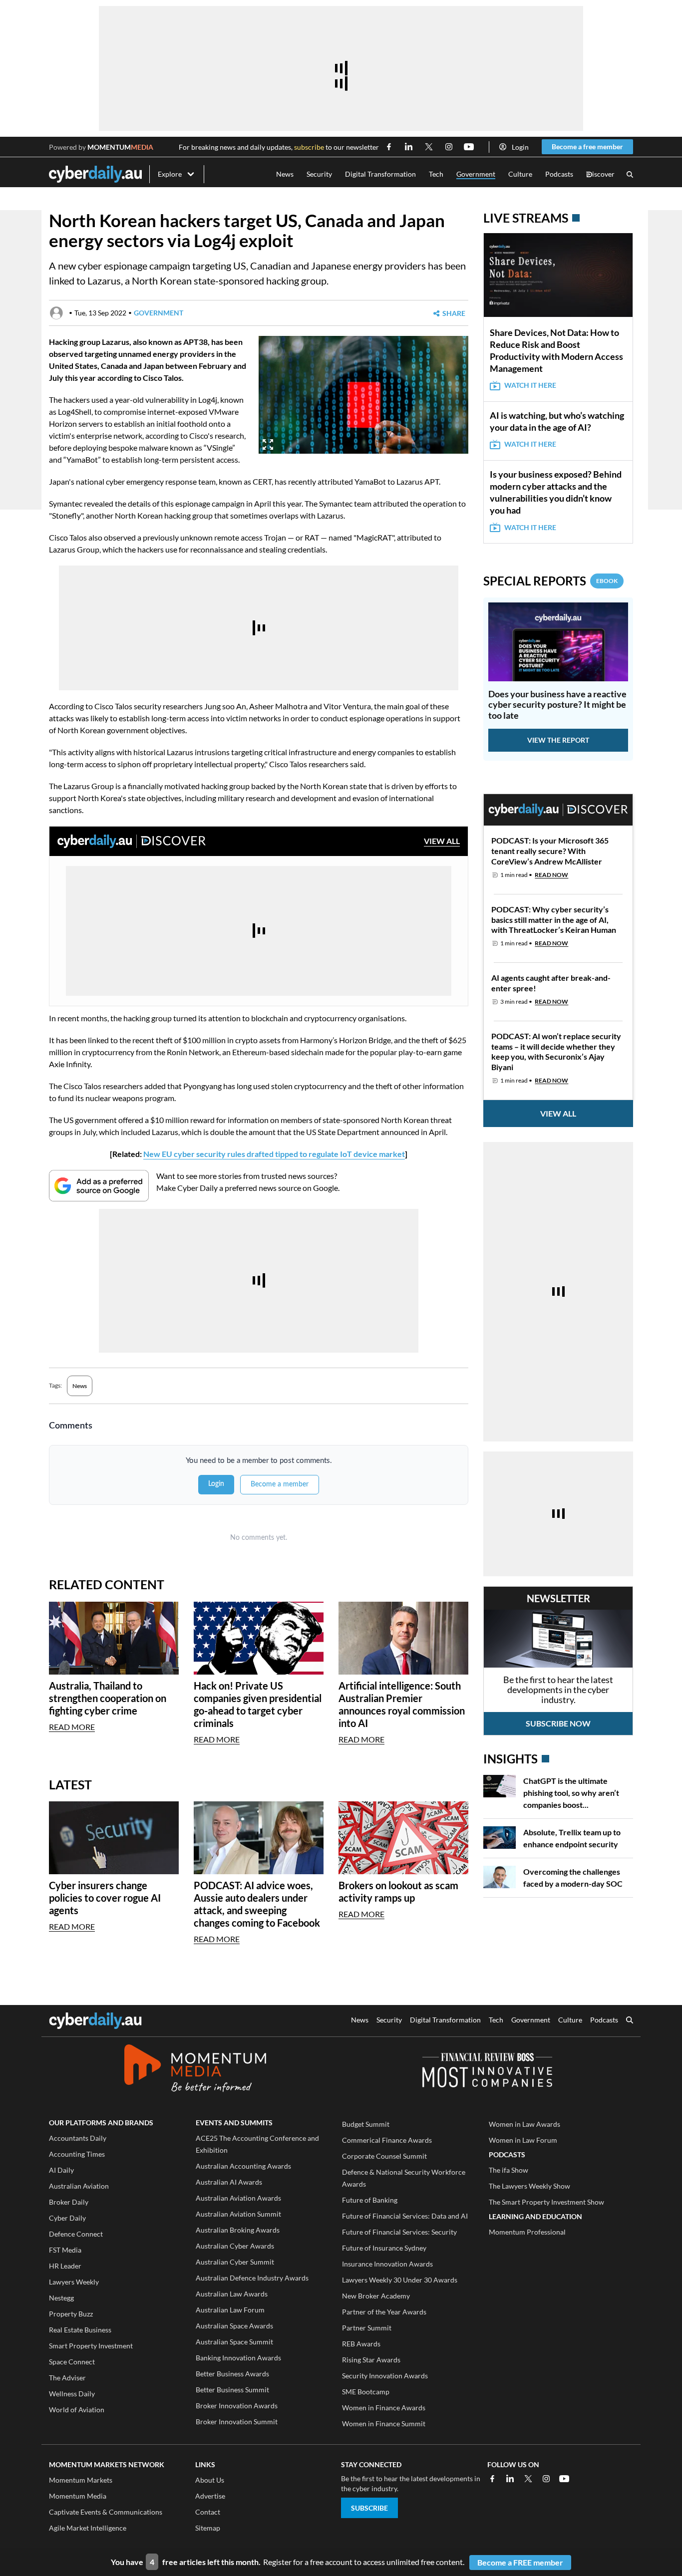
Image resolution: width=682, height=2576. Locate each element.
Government (476, 174)
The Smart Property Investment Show (546, 2202)
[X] (528, 2479)
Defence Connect (76, 2234)
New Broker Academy (376, 2296)
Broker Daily (69, 2202)
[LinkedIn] (510, 2479)
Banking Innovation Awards (238, 2358)
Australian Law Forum (230, 2310)
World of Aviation (77, 2410)
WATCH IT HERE (530, 385)
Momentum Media (78, 2496)
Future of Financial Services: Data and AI (405, 2216)
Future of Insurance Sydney (384, 2248)
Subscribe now (558, 1723)
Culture (520, 174)
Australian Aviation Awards (238, 2198)
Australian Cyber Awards (235, 2246)
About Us (210, 2480)
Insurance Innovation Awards (387, 2264)
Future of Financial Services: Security (399, 2232)
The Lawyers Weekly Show (529, 2186)
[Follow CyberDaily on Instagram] (449, 147)
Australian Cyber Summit (235, 2262)
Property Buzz (71, 2314)
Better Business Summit (232, 2390)
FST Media (65, 2250)
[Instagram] (546, 2479)
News (285, 174)
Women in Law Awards (524, 2124)
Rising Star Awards (371, 2360)
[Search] (630, 174)
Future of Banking (370, 2200)
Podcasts (559, 174)
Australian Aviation (79, 2186)
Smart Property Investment (91, 2346)
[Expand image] (268, 444)
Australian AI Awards (229, 2182)
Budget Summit (366, 2124)
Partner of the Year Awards (384, 2312)
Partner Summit (367, 2328)
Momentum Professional (527, 2232)
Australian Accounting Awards (243, 2166)
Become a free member (587, 146)
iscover (600, 174)
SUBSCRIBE (369, 2508)
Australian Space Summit (234, 2342)
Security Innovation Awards (385, 2376)
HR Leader (65, 2266)
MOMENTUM (120, 147)
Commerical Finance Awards (387, 2140)
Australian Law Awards (232, 2294)
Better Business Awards (232, 2374)
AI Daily (61, 2170)
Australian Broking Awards (238, 2230)
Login (520, 147)
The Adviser (67, 2378)
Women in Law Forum (523, 2140)
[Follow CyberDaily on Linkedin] (409, 147)
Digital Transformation (380, 174)
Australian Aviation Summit (238, 2214)
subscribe (309, 147)
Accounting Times (77, 2154)
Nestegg (61, 2298)
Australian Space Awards (234, 2326)
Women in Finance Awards (384, 2408)
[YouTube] (564, 2479)
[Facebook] (492, 2479)
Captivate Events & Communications (106, 2512)
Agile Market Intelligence (88, 2528)
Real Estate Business (80, 2330)
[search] (630, 2021)
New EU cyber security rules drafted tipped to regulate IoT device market (274, 1154)
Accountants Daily (78, 2138)
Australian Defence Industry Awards (252, 2278)
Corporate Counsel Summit (384, 2156)
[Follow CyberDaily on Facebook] (389, 147)
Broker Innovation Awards (237, 2406)
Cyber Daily (67, 2218)
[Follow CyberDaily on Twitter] (429, 147)
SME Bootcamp (366, 2392)
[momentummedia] (195, 2070)
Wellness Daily (72, 2394)
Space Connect (72, 2362)
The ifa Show (509, 2170)
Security (319, 174)
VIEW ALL (442, 841)
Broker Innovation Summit (237, 2422)
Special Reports (550, 581)
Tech (436, 174)
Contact (208, 2512)
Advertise (210, 2496)
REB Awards (361, 2344)
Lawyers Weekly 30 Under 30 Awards (400, 2280)
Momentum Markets (81, 2480)
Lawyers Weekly (74, 2282)
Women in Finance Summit (384, 2424)
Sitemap (208, 2528)
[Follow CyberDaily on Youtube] (469, 147)
